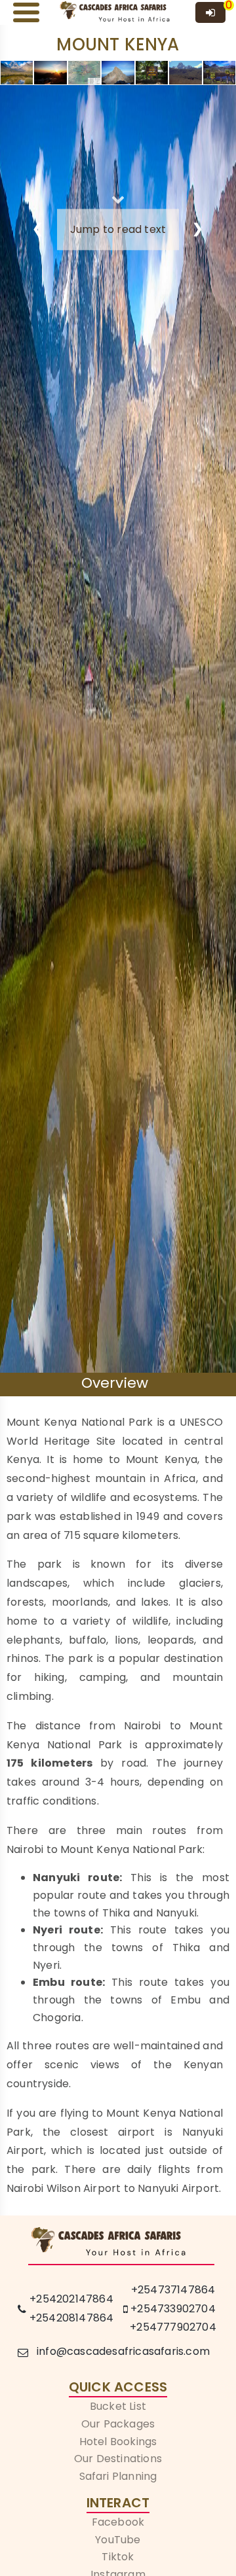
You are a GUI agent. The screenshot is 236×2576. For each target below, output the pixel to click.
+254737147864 (173, 2290)
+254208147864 (72, 2318)
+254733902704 (173, 2309)
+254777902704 (173, 2327)
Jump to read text (118, 229)
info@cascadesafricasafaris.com (123, 2351)
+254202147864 (71, 2299)
